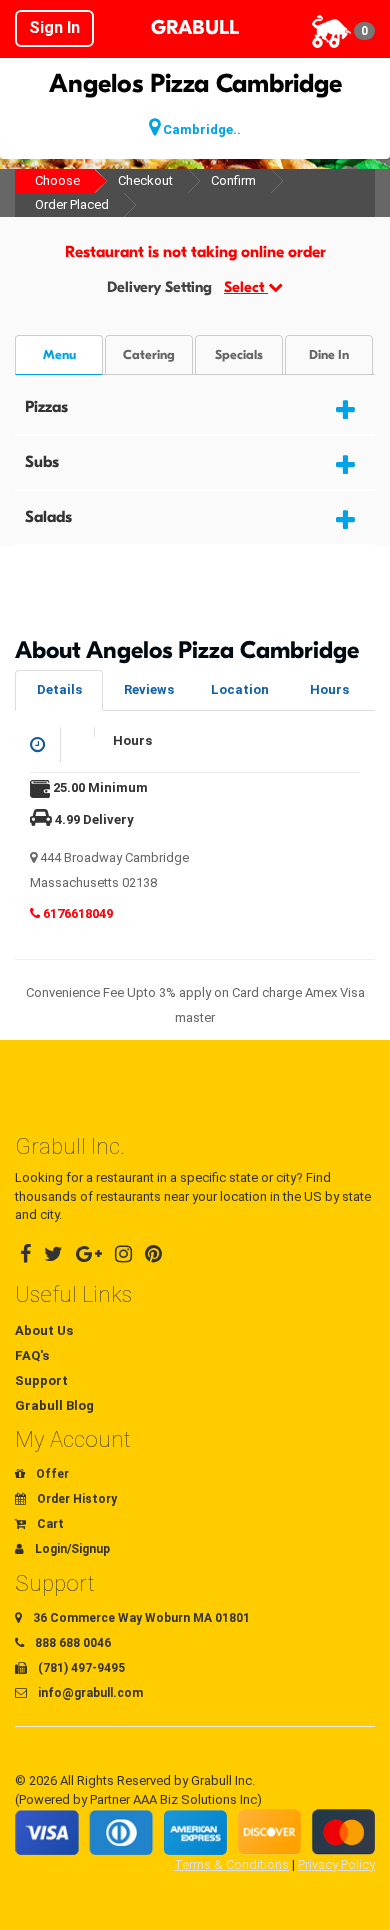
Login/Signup (71, 1549)
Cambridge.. (200, 129)
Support (41, 1380)
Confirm (233, 180)
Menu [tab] (59, 355)
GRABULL (195, 27)
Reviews (149, 689)
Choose (57, 180)
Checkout (145, 180)
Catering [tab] (149, 355)
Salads (48, 517)
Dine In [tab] (329, 355)
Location (240, 689)
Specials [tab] (239, 355)
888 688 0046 (71, 1643)
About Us (44, 1330)
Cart (49, 1524)
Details (59, 689)
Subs (42, 462)
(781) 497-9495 (80, 1668)
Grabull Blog (54, 1405)
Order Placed (72, 204)
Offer (51, 1474)
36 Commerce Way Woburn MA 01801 (140, 1618)
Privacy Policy (336, 1864)
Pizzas (46, 407)
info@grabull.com (89, 1693)
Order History (75, 1499)
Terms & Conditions (231, 1864)
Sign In (54, 27)
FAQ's (32, 1355)
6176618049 (76, 913)
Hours (329, 689)
